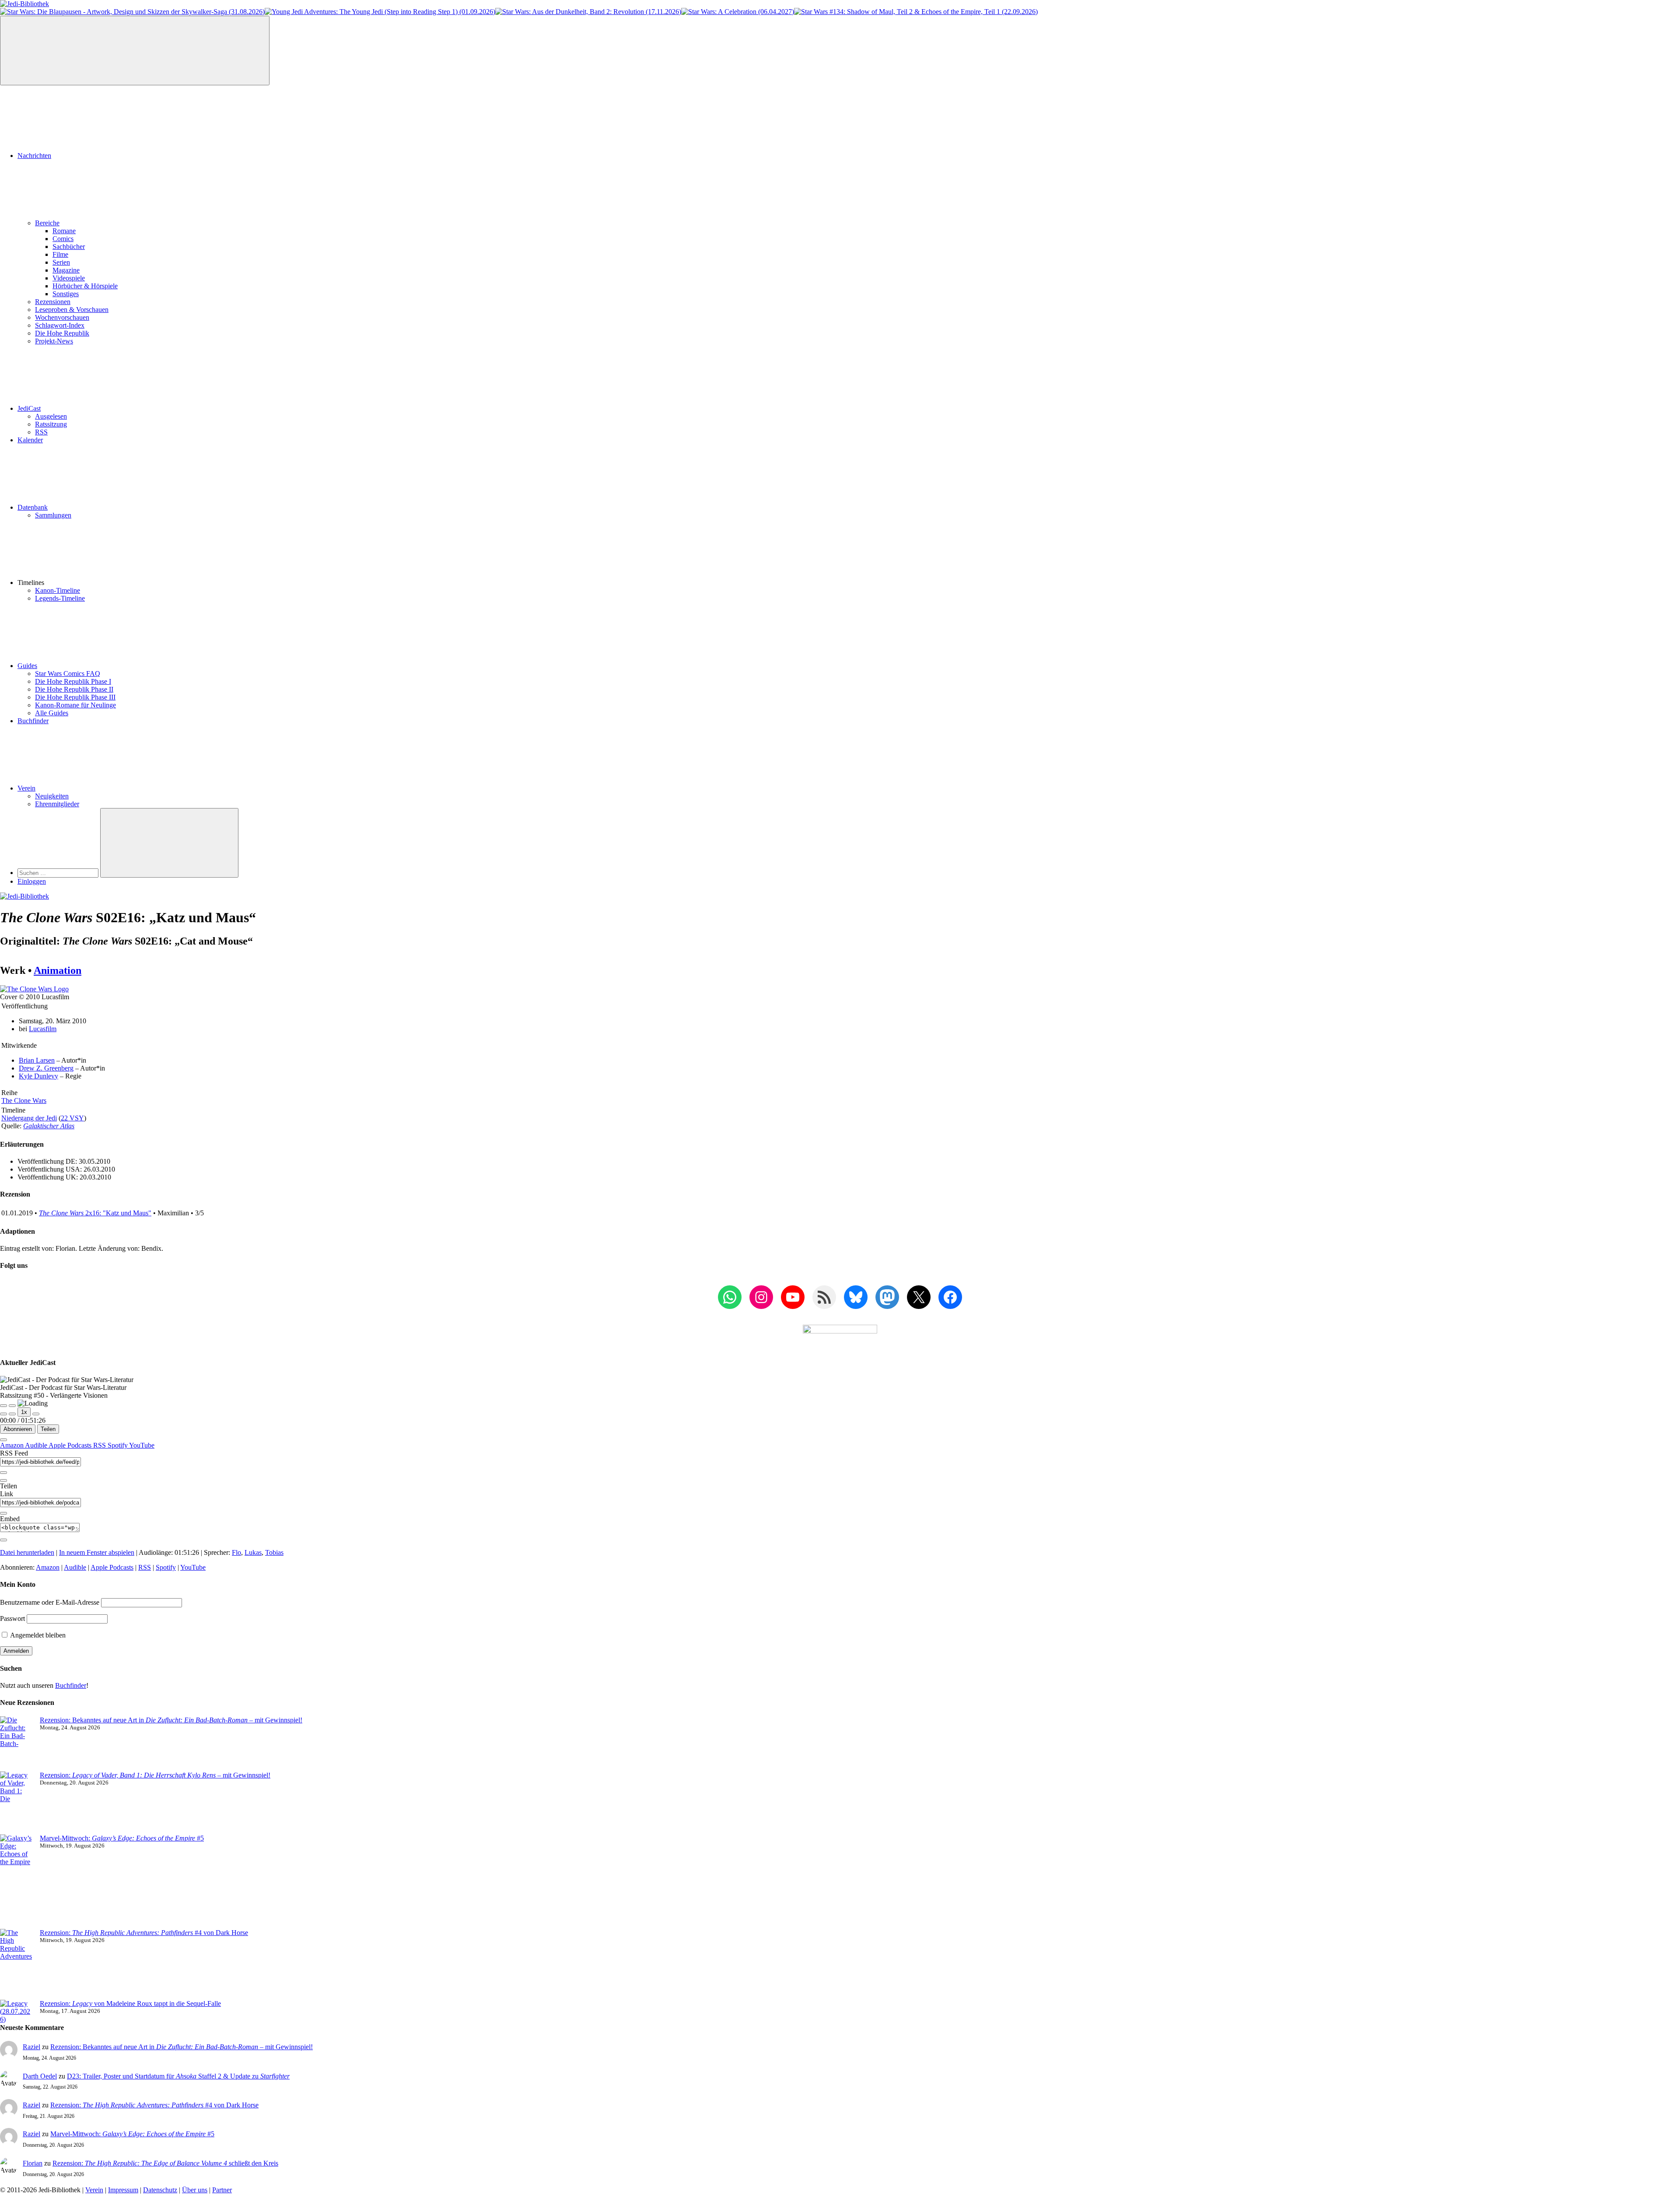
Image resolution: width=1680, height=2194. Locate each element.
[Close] (3, 1440)
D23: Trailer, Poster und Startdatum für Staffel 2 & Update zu (178, 2076)
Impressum (123, 2190)
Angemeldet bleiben (37, 1635)
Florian (33, 2163)
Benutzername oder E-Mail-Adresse (50, 1602)
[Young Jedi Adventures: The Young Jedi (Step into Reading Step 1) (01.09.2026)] (380, 12)
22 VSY (72, 1118)
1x (24, 1412)
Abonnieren (18, 1429)
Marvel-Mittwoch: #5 (122, 1838)
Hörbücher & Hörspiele (85, 286)
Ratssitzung (51, 424)
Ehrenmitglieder (57, 804)
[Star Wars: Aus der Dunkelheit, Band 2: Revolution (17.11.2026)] (588, 12)
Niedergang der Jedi (29, 1118)
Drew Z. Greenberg (46, 1068)
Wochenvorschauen (62, 317)
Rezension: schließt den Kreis (165, 2163)
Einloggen (32, 881)
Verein (26, 788)
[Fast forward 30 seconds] (36, 1414)
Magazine (66, 270)
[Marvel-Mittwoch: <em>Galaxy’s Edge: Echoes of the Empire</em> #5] (16, 1882)
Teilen (48, 1429)
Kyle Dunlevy (38, 1076)
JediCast (29, 408)
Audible (37, 1445)
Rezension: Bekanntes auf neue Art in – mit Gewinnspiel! (171, 1720)
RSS (41, 432)
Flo (236, 1552)
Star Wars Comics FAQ (68, 674)
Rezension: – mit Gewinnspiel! (155, 1775)
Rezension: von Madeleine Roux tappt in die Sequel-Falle (130, 2003)
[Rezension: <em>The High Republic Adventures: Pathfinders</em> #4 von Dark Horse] (16, 1964)
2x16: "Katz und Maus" (95, 1213)
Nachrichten (34, 156)
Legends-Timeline (60, 598)
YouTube (142, 1445)
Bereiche (47, 223)
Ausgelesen (51, 416)
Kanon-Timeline (58, 590)
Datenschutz (160, 2190)
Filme (60, 254)
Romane (64, 231)
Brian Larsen (37, 1060)
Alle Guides (52, 713)
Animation (58, 970)
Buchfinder (33, 721)
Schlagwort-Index (60, 325)
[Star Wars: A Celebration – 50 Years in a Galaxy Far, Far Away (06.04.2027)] (738, 12)
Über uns (195, 2190)
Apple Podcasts (71, 1445)
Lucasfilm (43, 1029)
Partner (222, 2190)
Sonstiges (66, 294)
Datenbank (33, 507)
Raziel (31, 2047)
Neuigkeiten (52, 796)
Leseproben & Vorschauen (72, 310)
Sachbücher (69, 247)
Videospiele (69, 278)
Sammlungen (53, 515)
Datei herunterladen (27, 1552)
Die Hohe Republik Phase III (75, 697)
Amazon (12, 1445)
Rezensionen (53, 302)
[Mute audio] (3, 1414)
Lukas (253, 1552)
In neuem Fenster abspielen (97, 1552)
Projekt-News (54, 341)
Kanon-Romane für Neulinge (75, 705)
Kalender (30, 440)
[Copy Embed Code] (3, 1540)
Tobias (274, 1552)
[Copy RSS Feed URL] (3, 1473)
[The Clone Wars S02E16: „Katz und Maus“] (34, 989)
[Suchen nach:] (59, 873)
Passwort (12, 1618)
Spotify (118, 1445)
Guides (27, 666)
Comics (63, 239)
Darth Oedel (40, 2076)
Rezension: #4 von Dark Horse (144, 1933)
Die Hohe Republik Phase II (74, 689)
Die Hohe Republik (62, 333)
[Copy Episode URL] (3, 1513)
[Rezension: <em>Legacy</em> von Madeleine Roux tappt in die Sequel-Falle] (16, 2012)
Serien (61, 262)
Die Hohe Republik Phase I (73, 681)
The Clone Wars (24, 1100)
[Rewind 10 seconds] (12, 1414)
